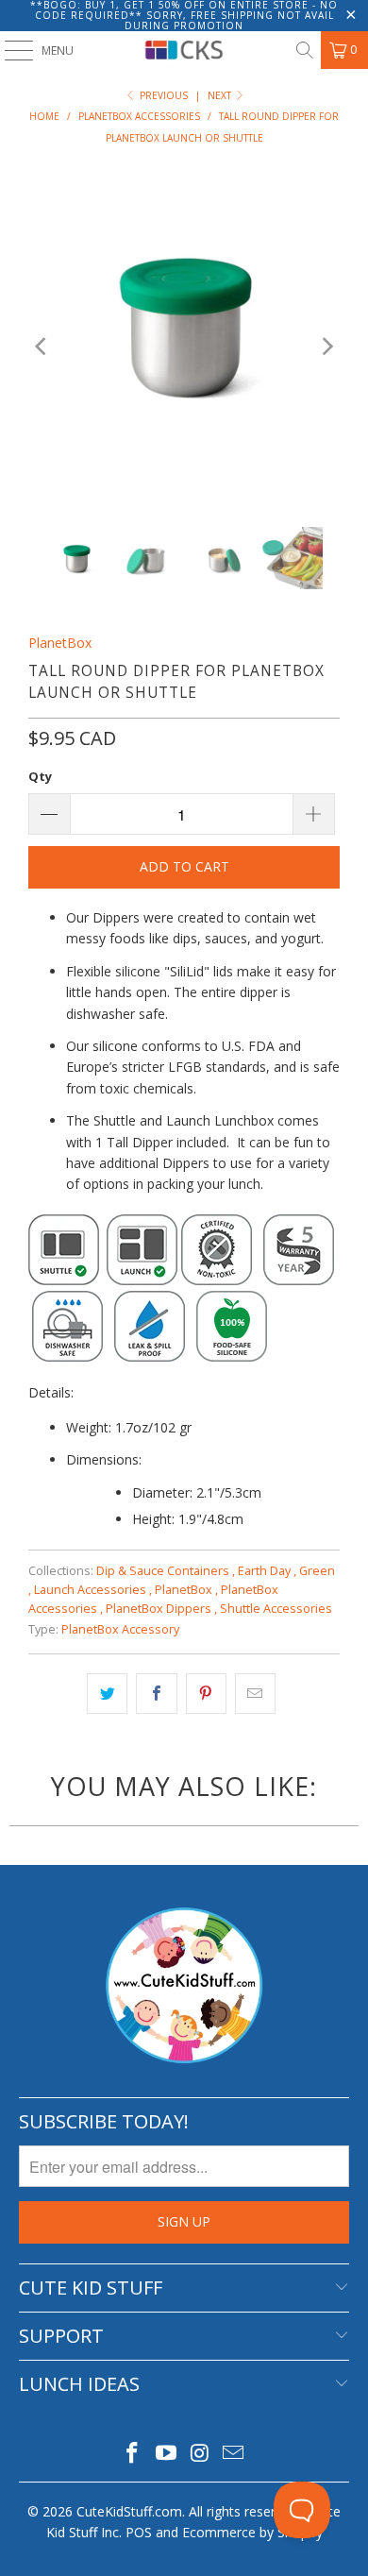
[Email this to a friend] (255, 1693)
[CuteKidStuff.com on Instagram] (200, 2454)
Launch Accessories (93, 1590)
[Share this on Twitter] (107, 1693)
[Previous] (42, 347)
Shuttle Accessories (276, 1609)
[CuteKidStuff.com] (184, 50)
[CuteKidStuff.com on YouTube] (166, 2454)
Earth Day (267, 1571)
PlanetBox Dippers (161, 1609)
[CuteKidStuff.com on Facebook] (133, 2454)
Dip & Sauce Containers (166, 1571)
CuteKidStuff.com (129, 2511)
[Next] (326, 347)
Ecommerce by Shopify (252, 2532)
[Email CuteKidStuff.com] (234, 2454)
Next (221, 95)
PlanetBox (60, 643)
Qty (40, 776)
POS (139, 2532)
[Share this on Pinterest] (206, 1693)
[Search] (304, 50)
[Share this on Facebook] (156, 1693)
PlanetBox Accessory (120, 1629)
